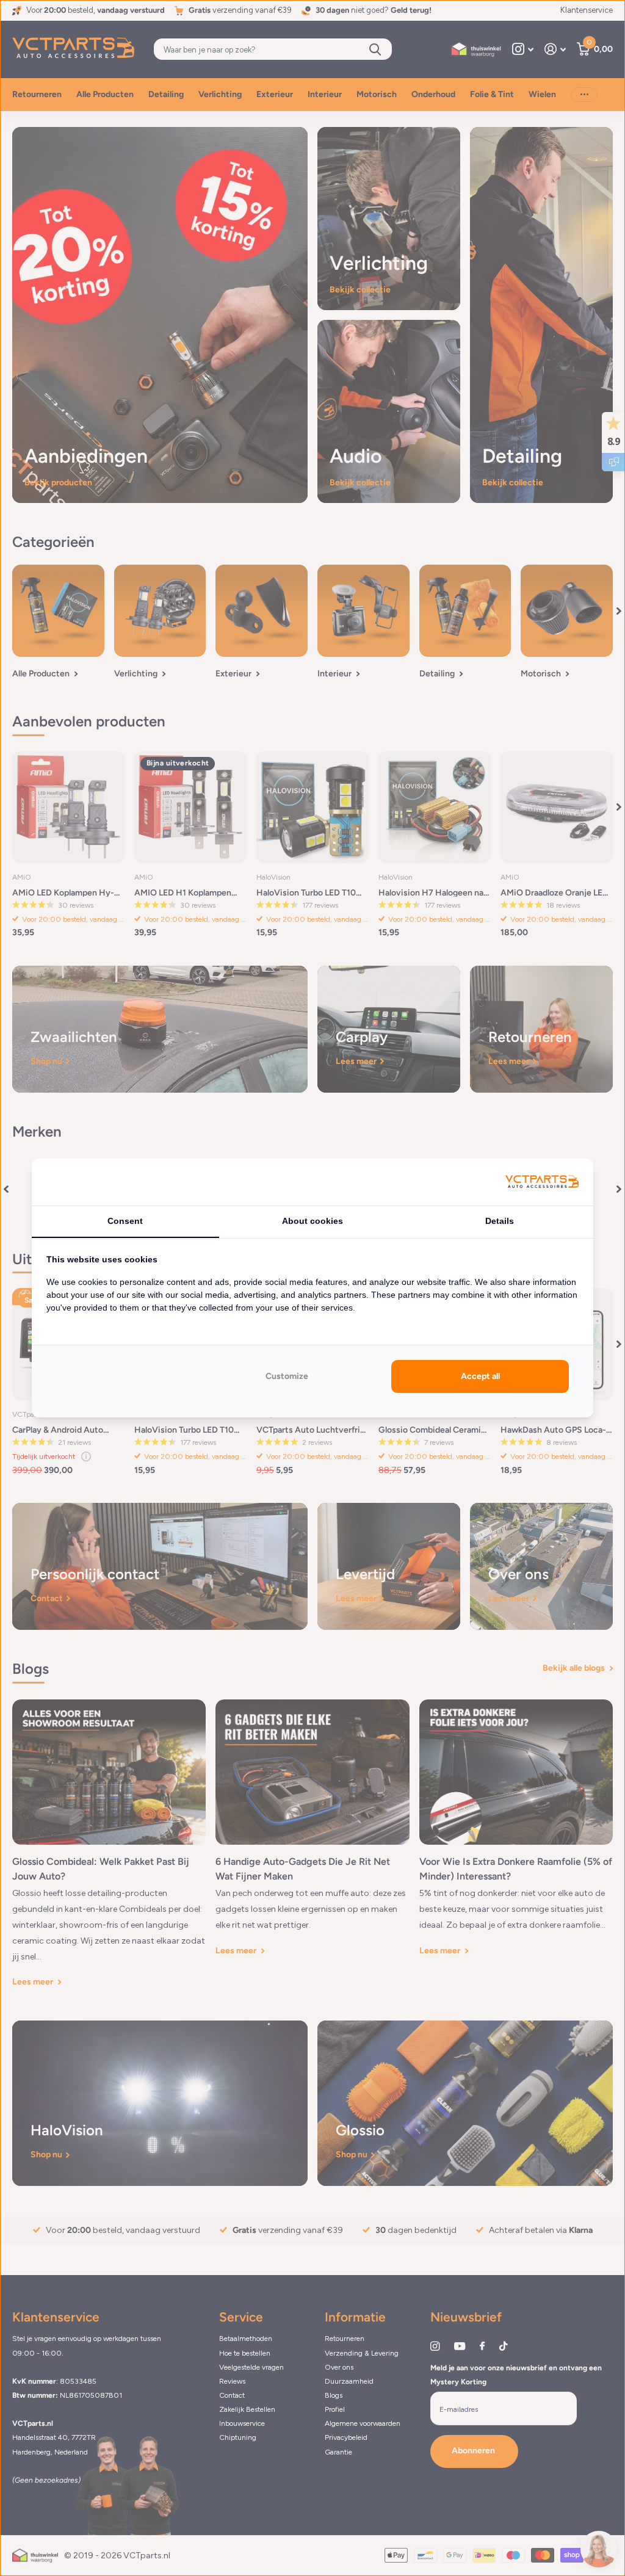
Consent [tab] (125, 1221)
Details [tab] (500, 1221)
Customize (287, 1376)
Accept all (480, 1376)
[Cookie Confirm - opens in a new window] (542, 1182)
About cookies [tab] (312, 1221)
